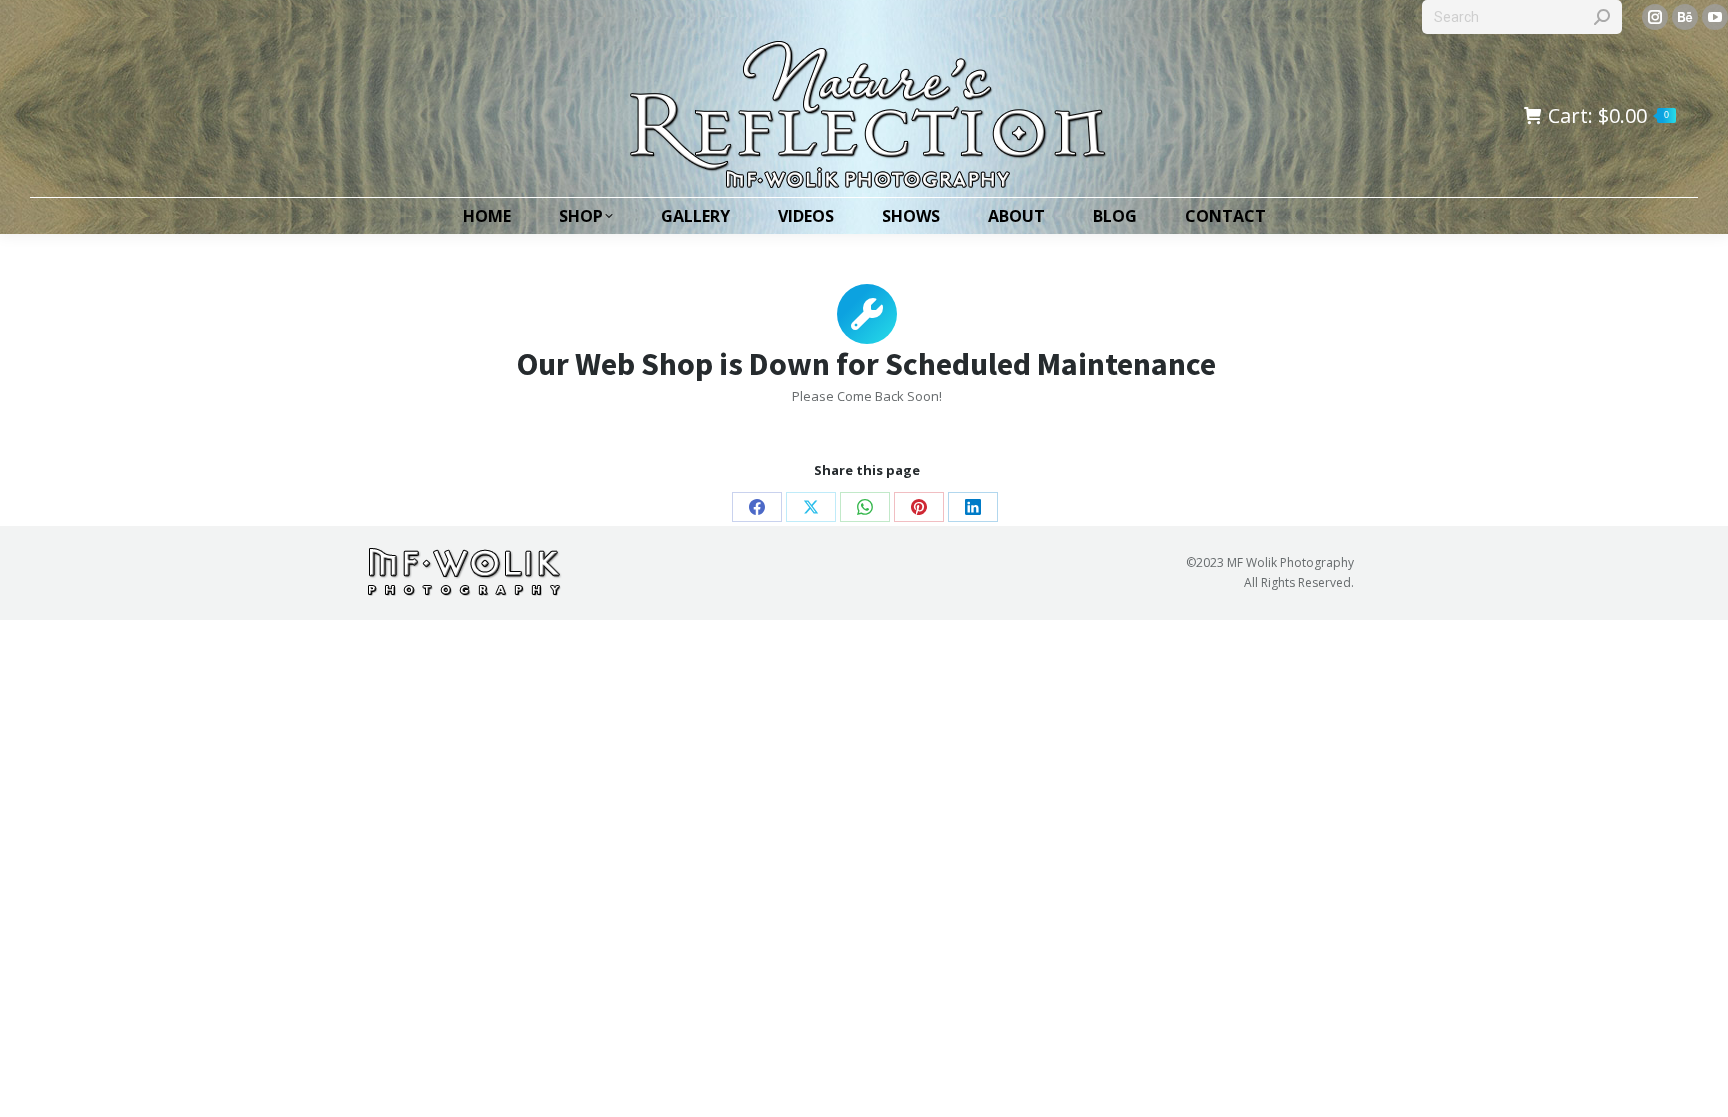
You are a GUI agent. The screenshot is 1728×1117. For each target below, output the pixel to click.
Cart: (1608, 116)
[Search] (1602, 17)
